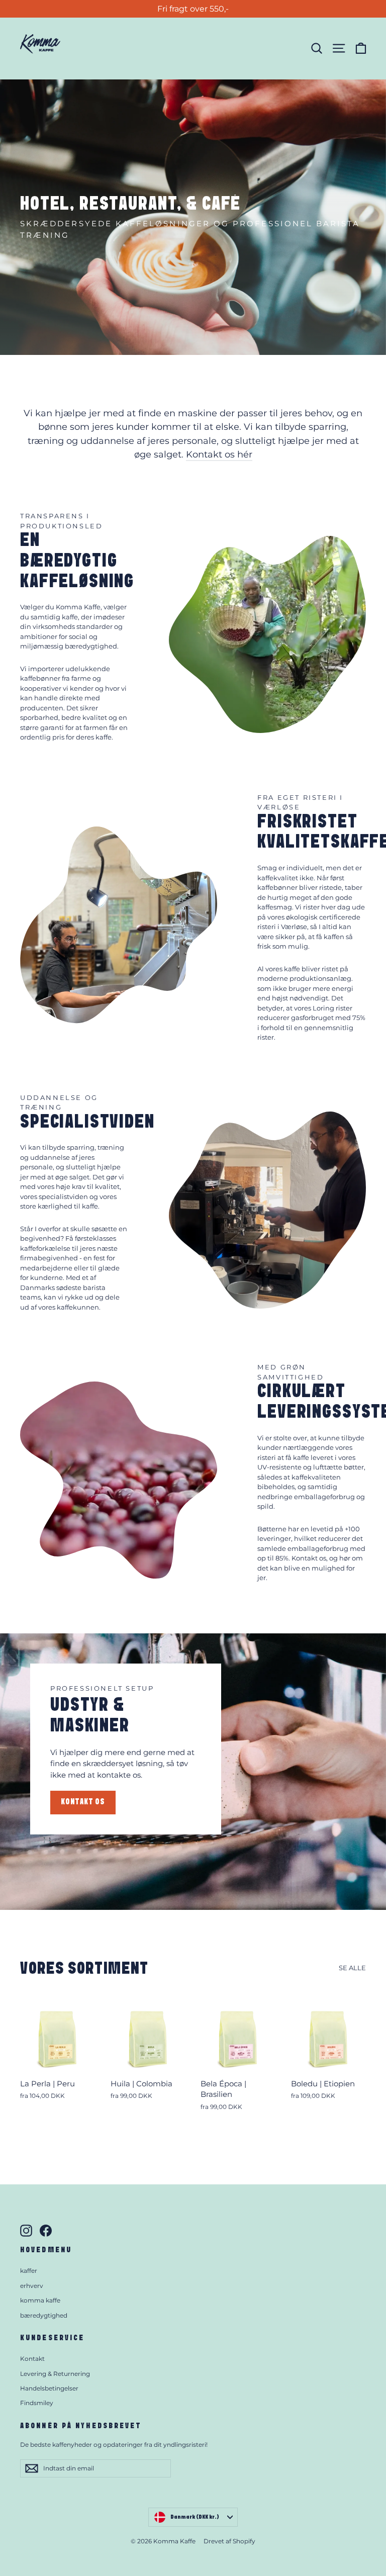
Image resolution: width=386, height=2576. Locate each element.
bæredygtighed (44, 2315)
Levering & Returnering (55, 2374)
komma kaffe (40, 2300)
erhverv (32, 2286)
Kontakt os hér (219, 454)
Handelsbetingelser (49, 2388)
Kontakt (32, 2359)
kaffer (29, 2271)
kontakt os (83, 1802)
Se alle (352, 1968)
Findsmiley (37, 2403)
